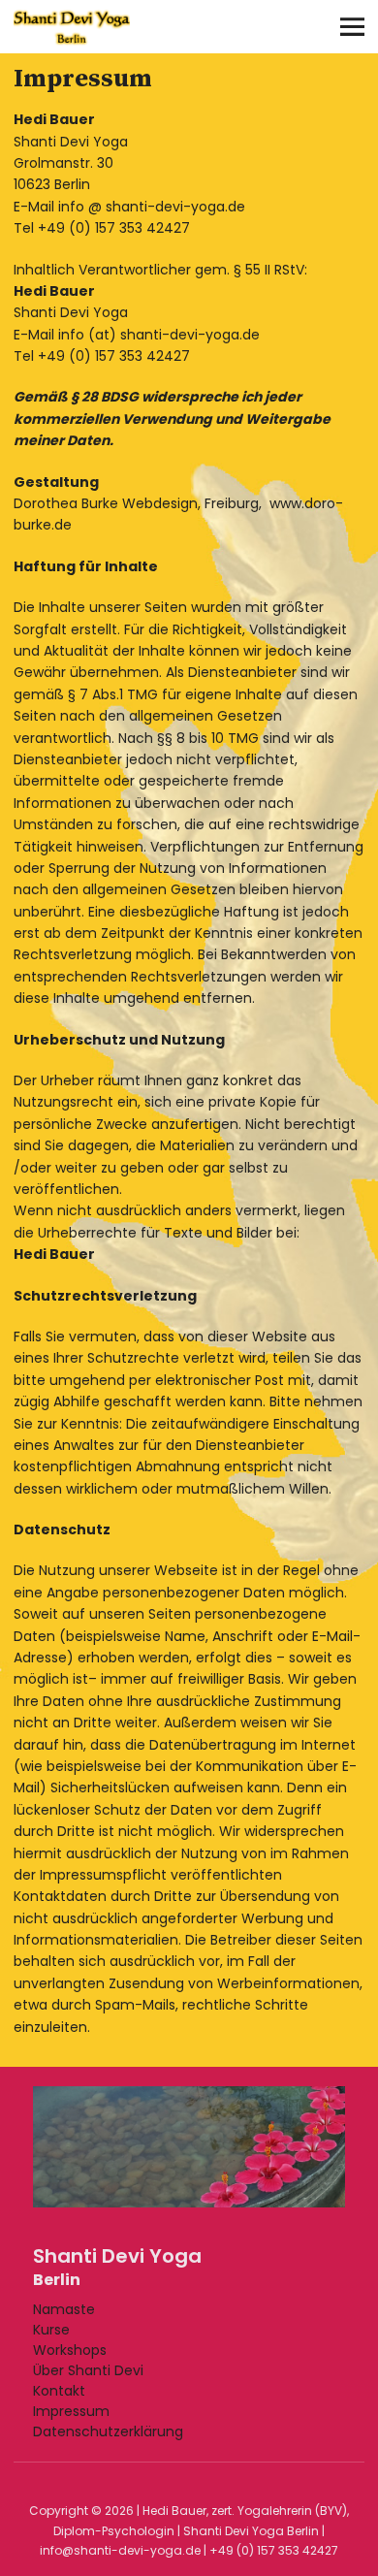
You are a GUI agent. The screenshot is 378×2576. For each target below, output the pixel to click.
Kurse (51, 2330)
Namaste (64, 2309)
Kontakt (59, 2391)
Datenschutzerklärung (108, 2431)
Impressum (71, 2411)
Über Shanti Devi (88, 2370)
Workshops (70, 2350)
